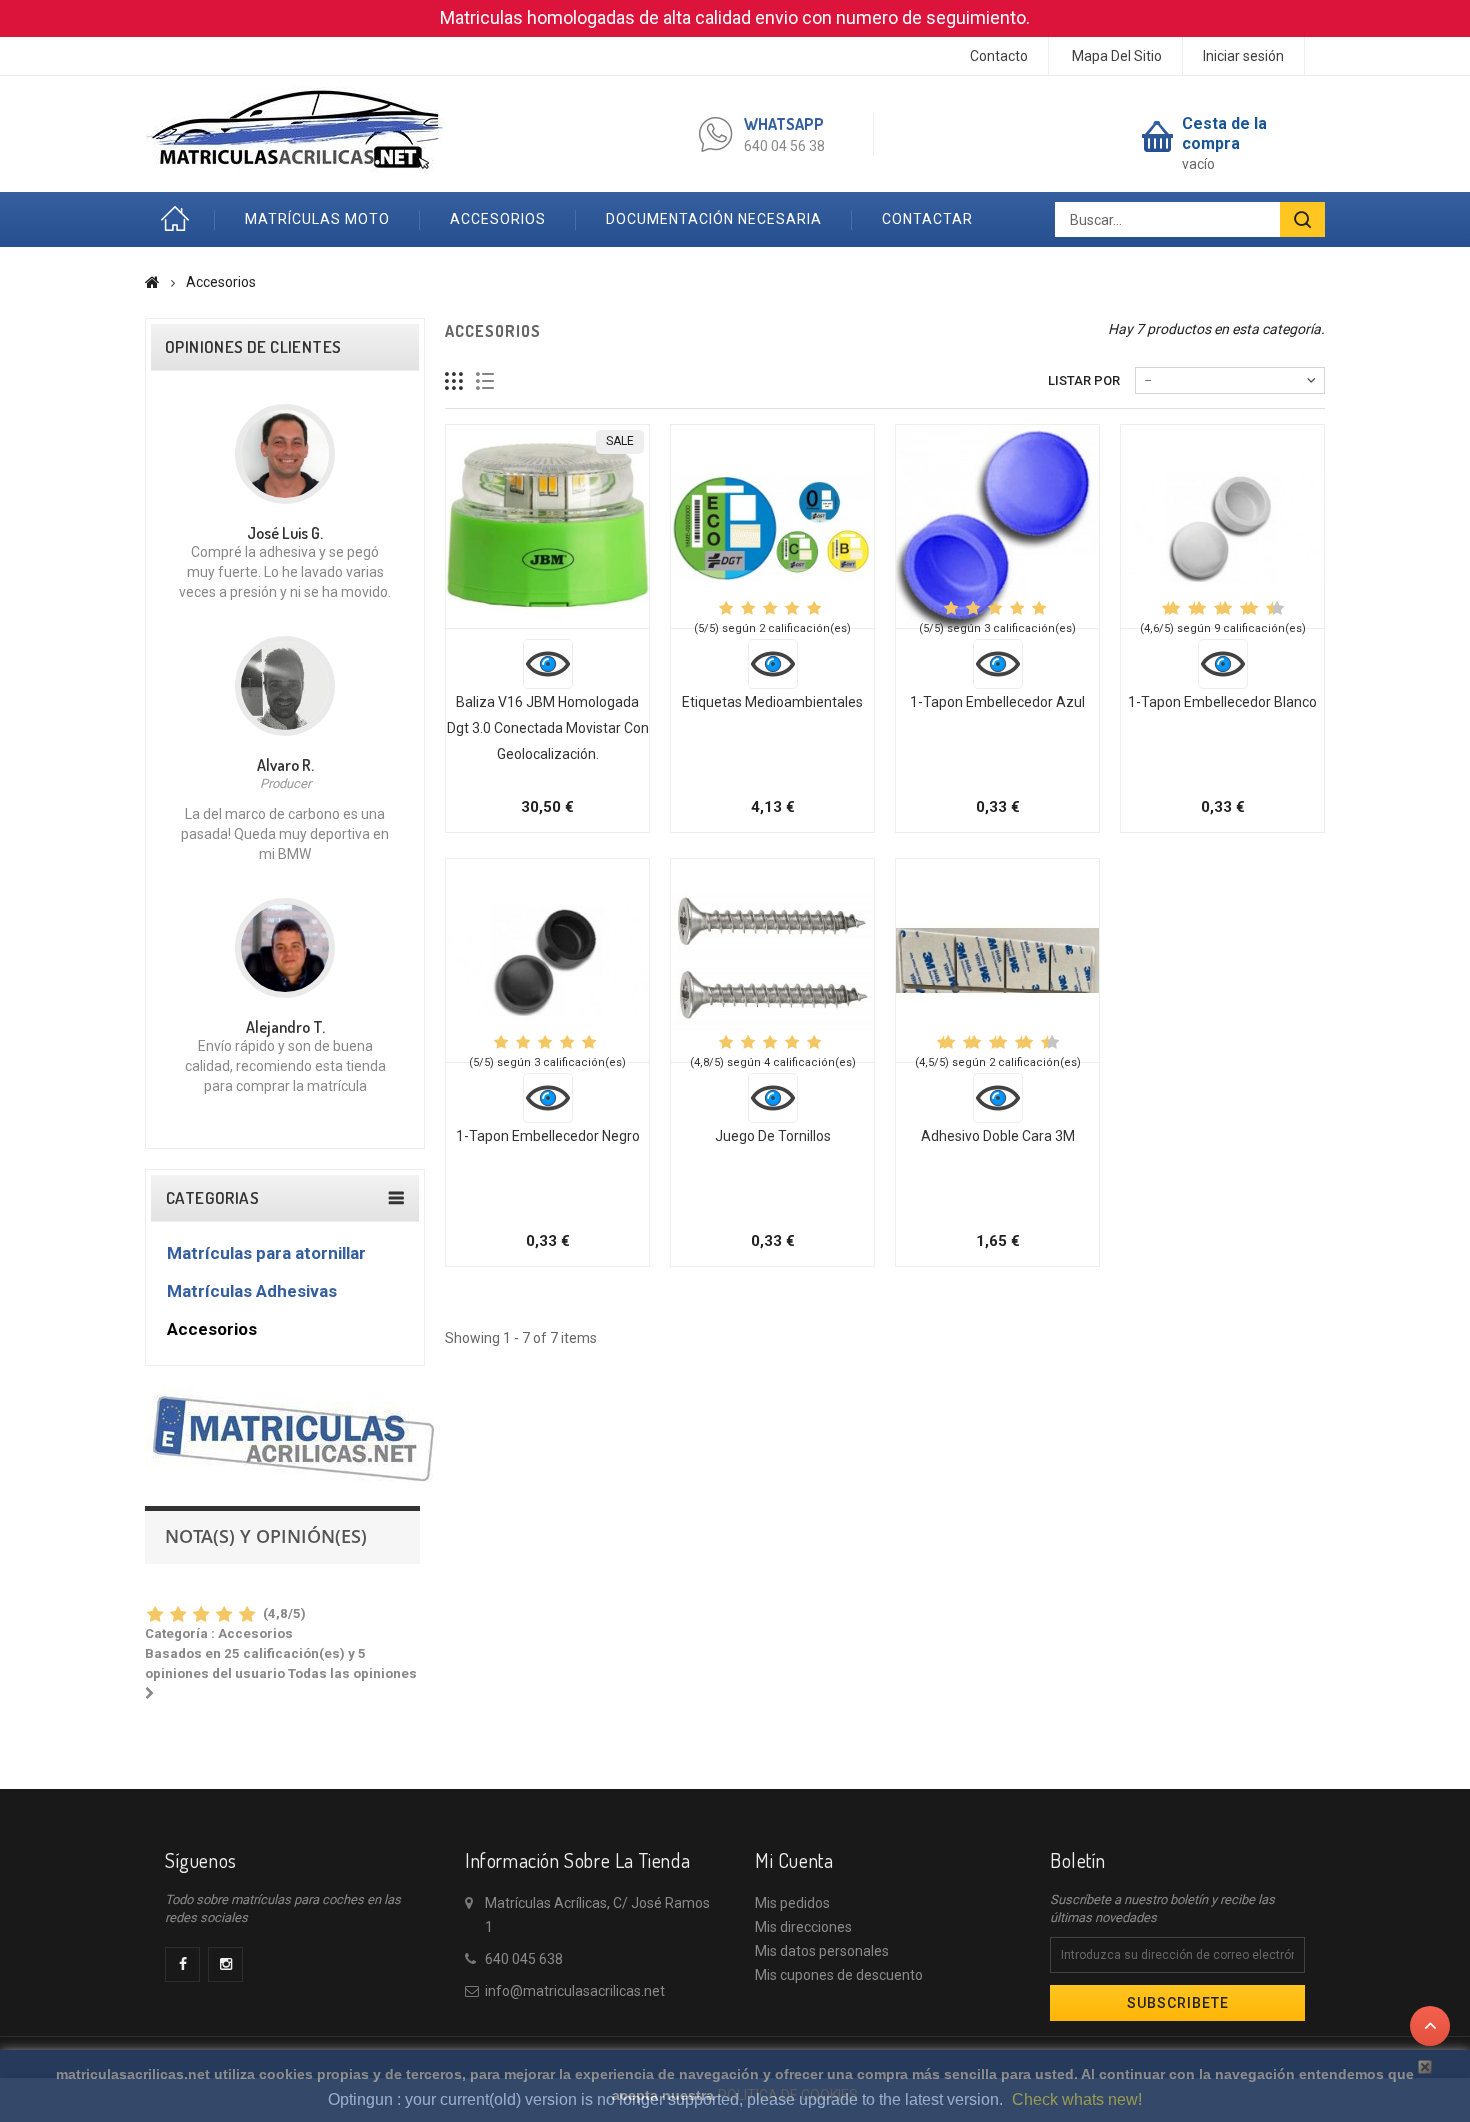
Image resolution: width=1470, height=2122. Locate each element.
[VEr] (548, 664)
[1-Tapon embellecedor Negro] (547, 960)
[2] (177, 1615)
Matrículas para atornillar (266, 1253)
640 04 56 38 (784, 146)
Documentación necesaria (714, 219)
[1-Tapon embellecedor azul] (997, 526)
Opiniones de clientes (253, 347)
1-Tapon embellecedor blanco (1222, 702)
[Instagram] (225, 1964)
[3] (200, 1615)
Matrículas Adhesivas (252, 1291)
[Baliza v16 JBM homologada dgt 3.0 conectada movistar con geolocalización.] (547, 526)
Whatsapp (784, 124)
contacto (999, 56)
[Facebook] (182, 1964)
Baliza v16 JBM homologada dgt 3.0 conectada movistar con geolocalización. (548, 728)
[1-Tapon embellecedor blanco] (1222, 526)
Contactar (927, 219)
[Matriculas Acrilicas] (294, 129)
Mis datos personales (822, 1951)
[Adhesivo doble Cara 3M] (997, 960)
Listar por (1084, 380)
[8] (1251, 609)
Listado (485, 381)
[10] (1277, 609)
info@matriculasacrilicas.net (575, 1991)
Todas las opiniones (282, 1602)
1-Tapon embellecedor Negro (548, 1136)
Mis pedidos (792, 1903)
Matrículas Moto (317, 219)
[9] (1264, 609)
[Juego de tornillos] (772, 960)
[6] (1225, 609)
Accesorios (498, 219)
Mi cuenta (794, 1860)
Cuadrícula (454, 381)
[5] (246, 1615)
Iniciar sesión (1243, 56)
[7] (1238, 609)
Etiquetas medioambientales (772, 702)
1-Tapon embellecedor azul (997, 702)
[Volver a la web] (152, 282)
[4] (223, 1615)
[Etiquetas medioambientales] (772, 526)
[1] (154, 1615)
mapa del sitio (1117, 56)
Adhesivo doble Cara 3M (998, 1136)
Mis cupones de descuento (839, 1975)
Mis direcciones (803, 1927)
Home (180, 219)
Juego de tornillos (773, 1136)
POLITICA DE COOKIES (788, 2095)
